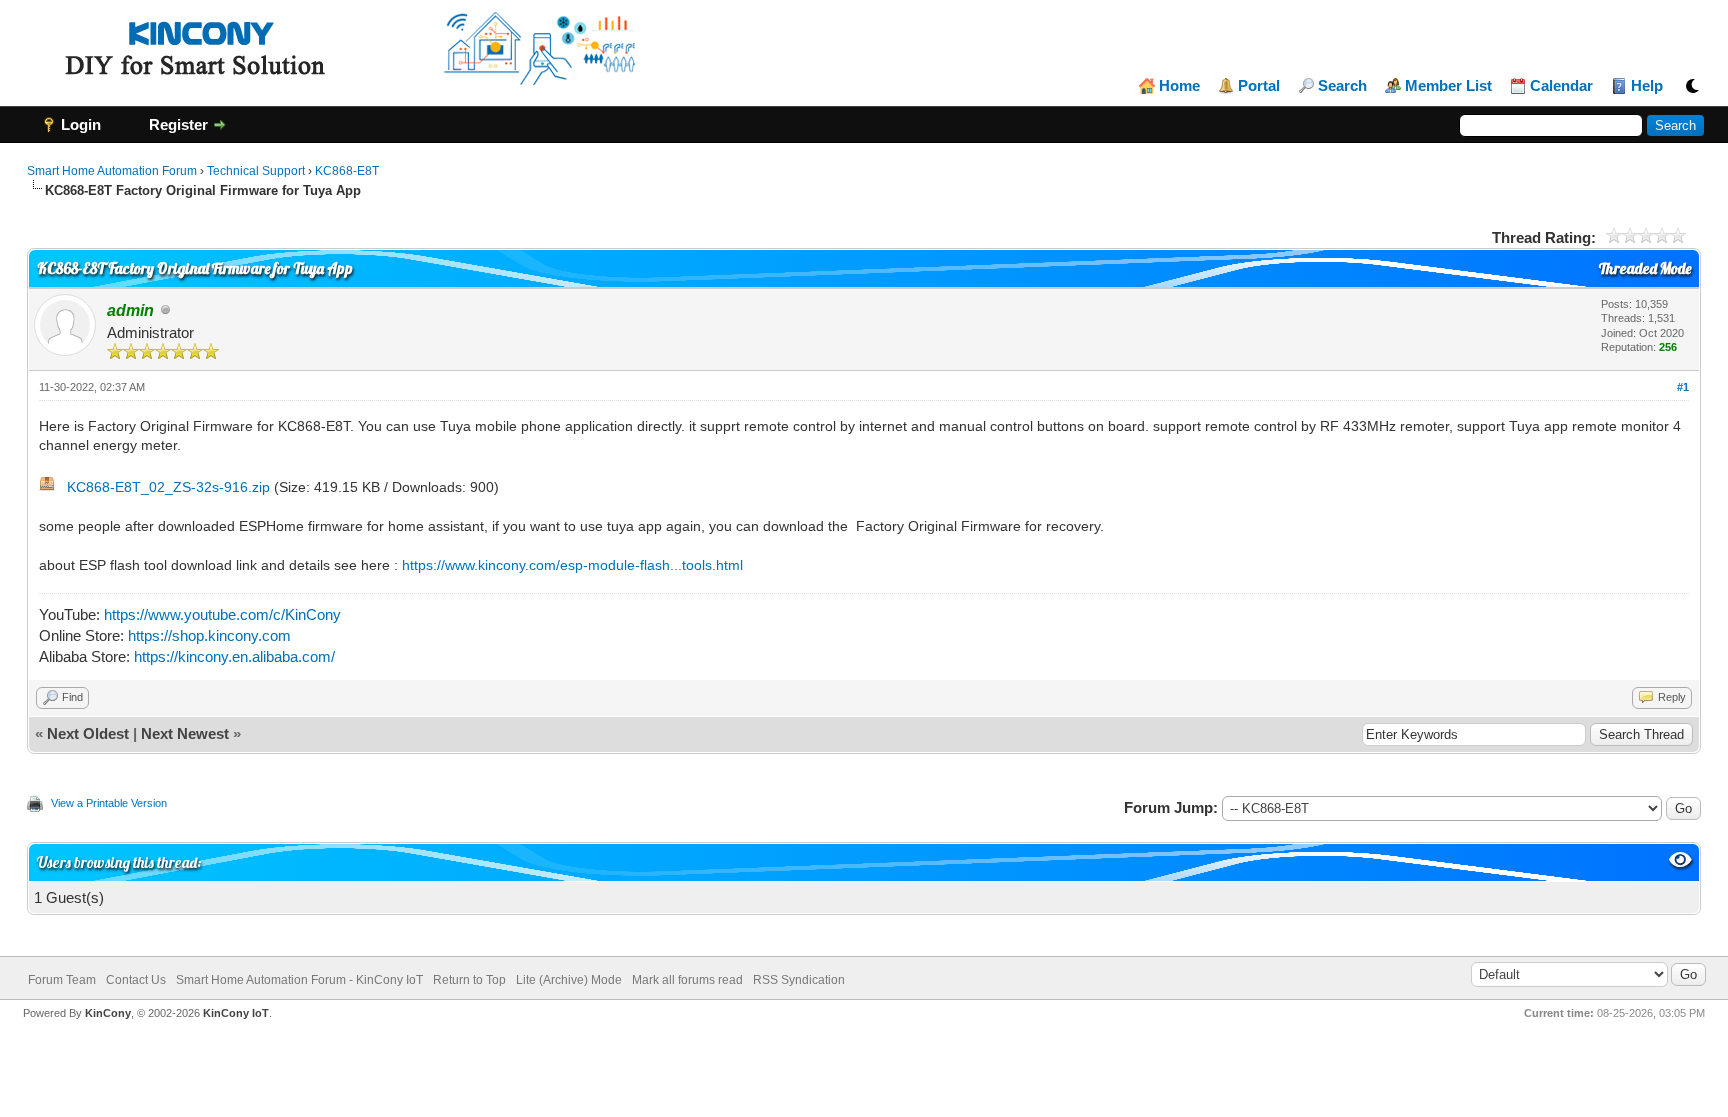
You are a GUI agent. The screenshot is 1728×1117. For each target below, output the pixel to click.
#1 (1683, 387)
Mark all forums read (687, 980)
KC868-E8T (347, 171)
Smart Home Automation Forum (112, 171)
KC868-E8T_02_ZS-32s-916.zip (168, 487)
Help (1647, 86)
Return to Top (469, 980)
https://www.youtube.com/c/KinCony (222, 614)
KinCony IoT (236, 1013)
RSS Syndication (799, 980)
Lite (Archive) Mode (569, 980)
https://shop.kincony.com (209, 635)
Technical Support (256, 171)
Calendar (1561, 86)
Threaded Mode (1645, 268)
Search (1342, 86)
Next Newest (185, 733)
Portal (1259, 86)
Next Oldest (88, 733)
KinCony (108, 1013)
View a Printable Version (109, 803)
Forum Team (62, 980)
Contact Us (136, 980)
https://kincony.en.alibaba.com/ (234, 656)
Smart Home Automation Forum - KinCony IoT (299, 980)
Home (1179, 86)
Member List (1448, 86)
